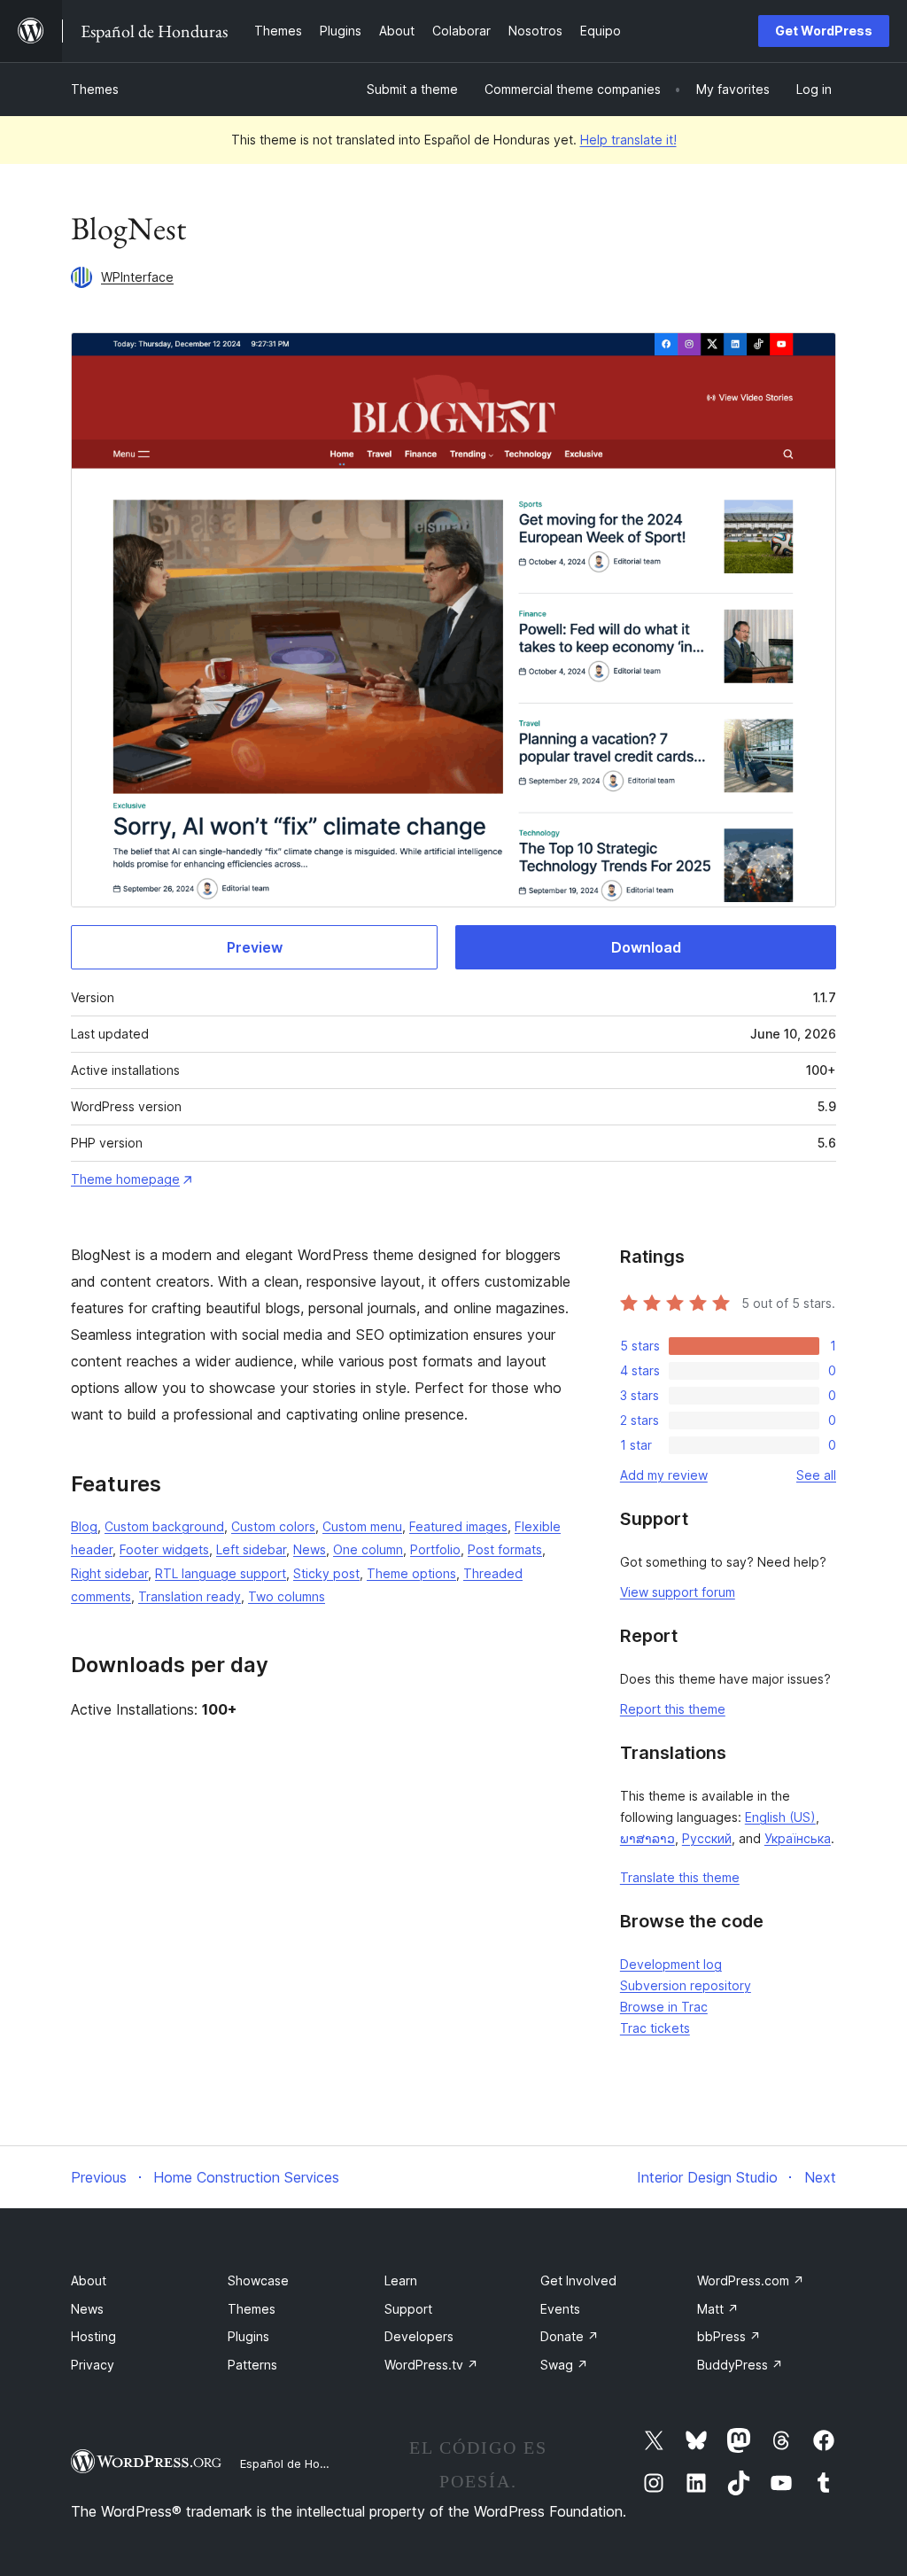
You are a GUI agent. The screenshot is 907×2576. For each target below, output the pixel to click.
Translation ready (190, 1596)
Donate (570, 2336)
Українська (798, 1838)
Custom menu (362, 1526)
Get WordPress (824, 31)
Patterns (252, 2365)
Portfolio (435, 1549)
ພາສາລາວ (647, 1838)
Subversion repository (686, 1985)
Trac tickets (655, 2028)
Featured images (458, 1526)
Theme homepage (125, 1179)
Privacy (93, 2365)
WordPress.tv (431, 2365)
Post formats (505, 1549)
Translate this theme (680, 1877)
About (89, 2280)
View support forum (678, 1592)
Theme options (411, 1573)
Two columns (287, 1596)
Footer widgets (164, 1549)
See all (816, 1475)
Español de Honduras (299, 2463)
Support (408, 2309)
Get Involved (578, 2280)
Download (646, 947)
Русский (707, 1838)
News (310, 1549)
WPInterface (137, 277)
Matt (718, 2309)
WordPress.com (751, 2280)
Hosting (93, 2336)
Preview (255, 947)
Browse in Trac (664, 2007)
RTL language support (221, 1573)
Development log (671, 1964)
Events (560, 2309)
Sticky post (326, 1573)
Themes (95, 89)
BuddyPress (740, 2365)
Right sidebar (109, 1573)
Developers (419, 2336)
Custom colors (273, 1526)
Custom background (164, 1526)
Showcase (258, 2280)
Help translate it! (628, 140)
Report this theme (673, 1709)
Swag (564, 2365)
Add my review (664, 1475)
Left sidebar (251, 1549)
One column (368, 1549)
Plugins (248, 2336)
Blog (84, 1526)
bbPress (729, 2336)
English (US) (780, 1817)
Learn (401, 2280)
